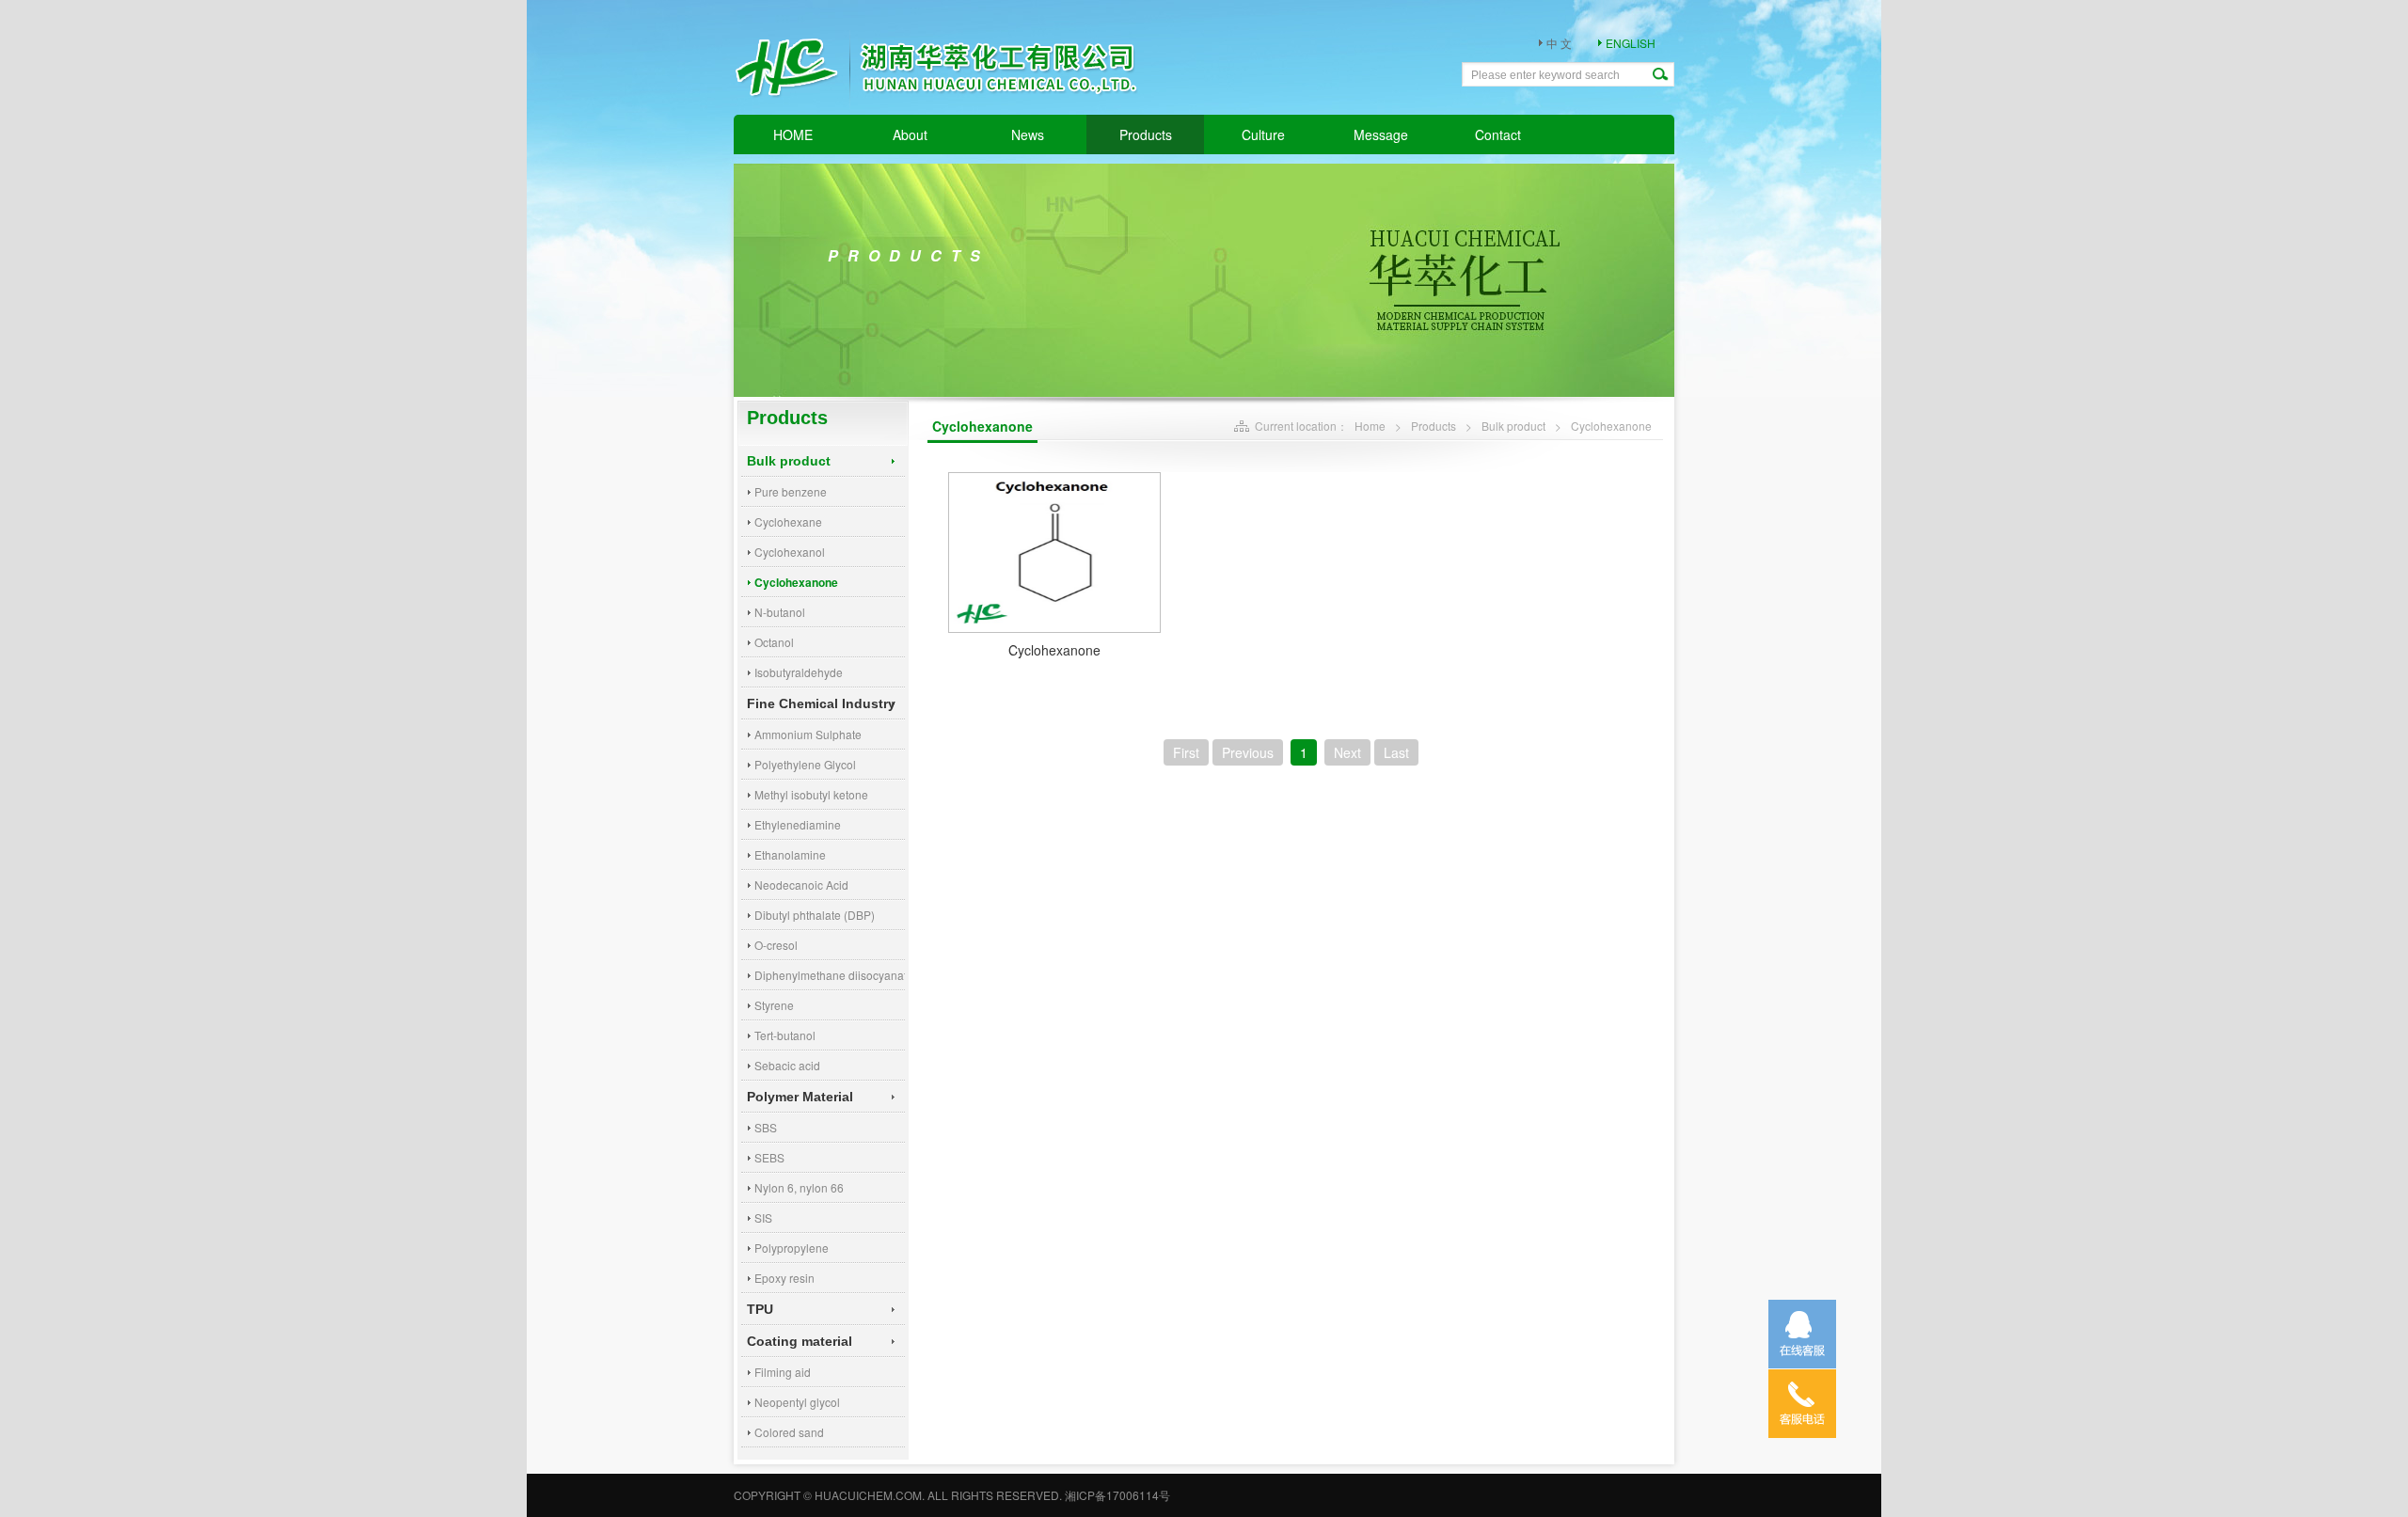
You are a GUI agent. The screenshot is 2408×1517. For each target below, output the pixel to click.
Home (1370, 426)
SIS (763, 1217)
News (1028, 134)
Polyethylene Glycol (805, 764)
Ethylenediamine (798, 824)
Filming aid (783, 1372)
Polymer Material (800, 1097)
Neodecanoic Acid (801, 885)
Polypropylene (792, 1248)
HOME (793, 134)
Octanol (774, 642)
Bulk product (789, 461)
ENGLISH (1631, 43)
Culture (1263, 134)
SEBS (769, 1157)
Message (1381, 134)
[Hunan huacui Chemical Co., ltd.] (945, 113)
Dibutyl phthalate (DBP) (815, 915)
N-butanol (780, 612)
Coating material (800, 1341)
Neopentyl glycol (797, 1402)
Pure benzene (791, 491)
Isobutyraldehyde (799, 672)
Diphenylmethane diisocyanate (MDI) (830, 975)
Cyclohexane (788, 521)
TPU (760, 1309)
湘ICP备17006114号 (1117, 1495)
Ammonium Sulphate (808, 734)
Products (1146, 134)
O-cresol (776, 945)
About (910, 134)
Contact (1498, 134)
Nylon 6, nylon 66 (799, 1187)
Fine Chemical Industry (821, 703)
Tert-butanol (785, 1035)
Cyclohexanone (796, 582)
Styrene (774, 1005)
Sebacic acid (787, 1065)
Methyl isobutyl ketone (811, 794)
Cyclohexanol (790, 552)
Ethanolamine (790, 854)
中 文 (1559, 43)
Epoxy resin (784, 1278)
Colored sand (789, 1432)
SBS (766, 1127)
